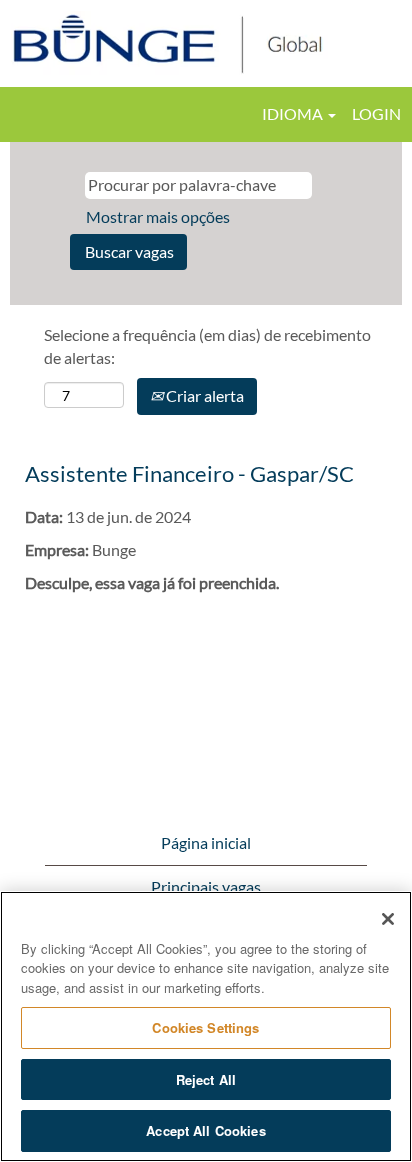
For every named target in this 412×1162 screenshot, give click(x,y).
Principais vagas (206, 886)
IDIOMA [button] (294, 113)
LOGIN (376, 113)
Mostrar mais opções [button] (158, 216)
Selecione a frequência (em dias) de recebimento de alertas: (207, 346)
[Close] (388, 919)
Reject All (206, 1079)
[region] (206, 1026)
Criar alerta (203, 395)
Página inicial (206, 842)
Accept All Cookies (205, 1130)
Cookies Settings (205, 1027)
